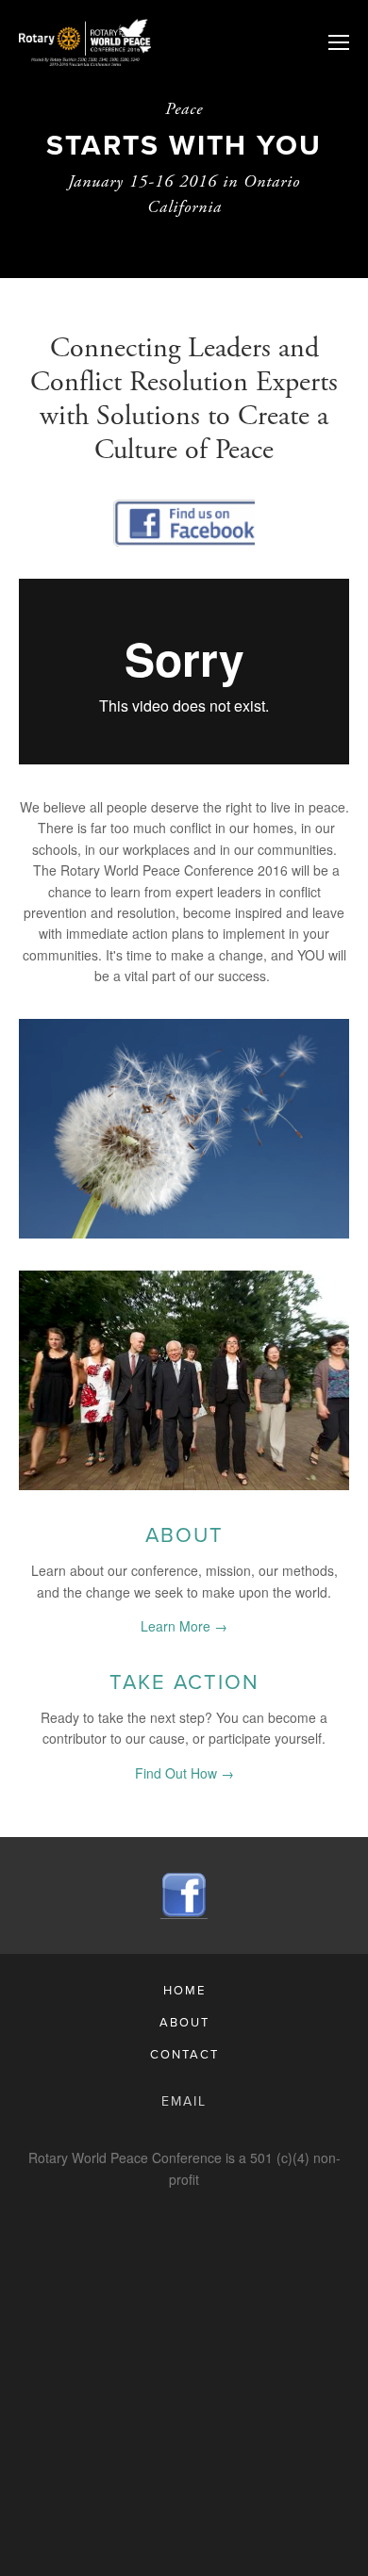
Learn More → (184, 1626)
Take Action (184, 1681)
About (184, 1534)
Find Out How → (184, 1773)
